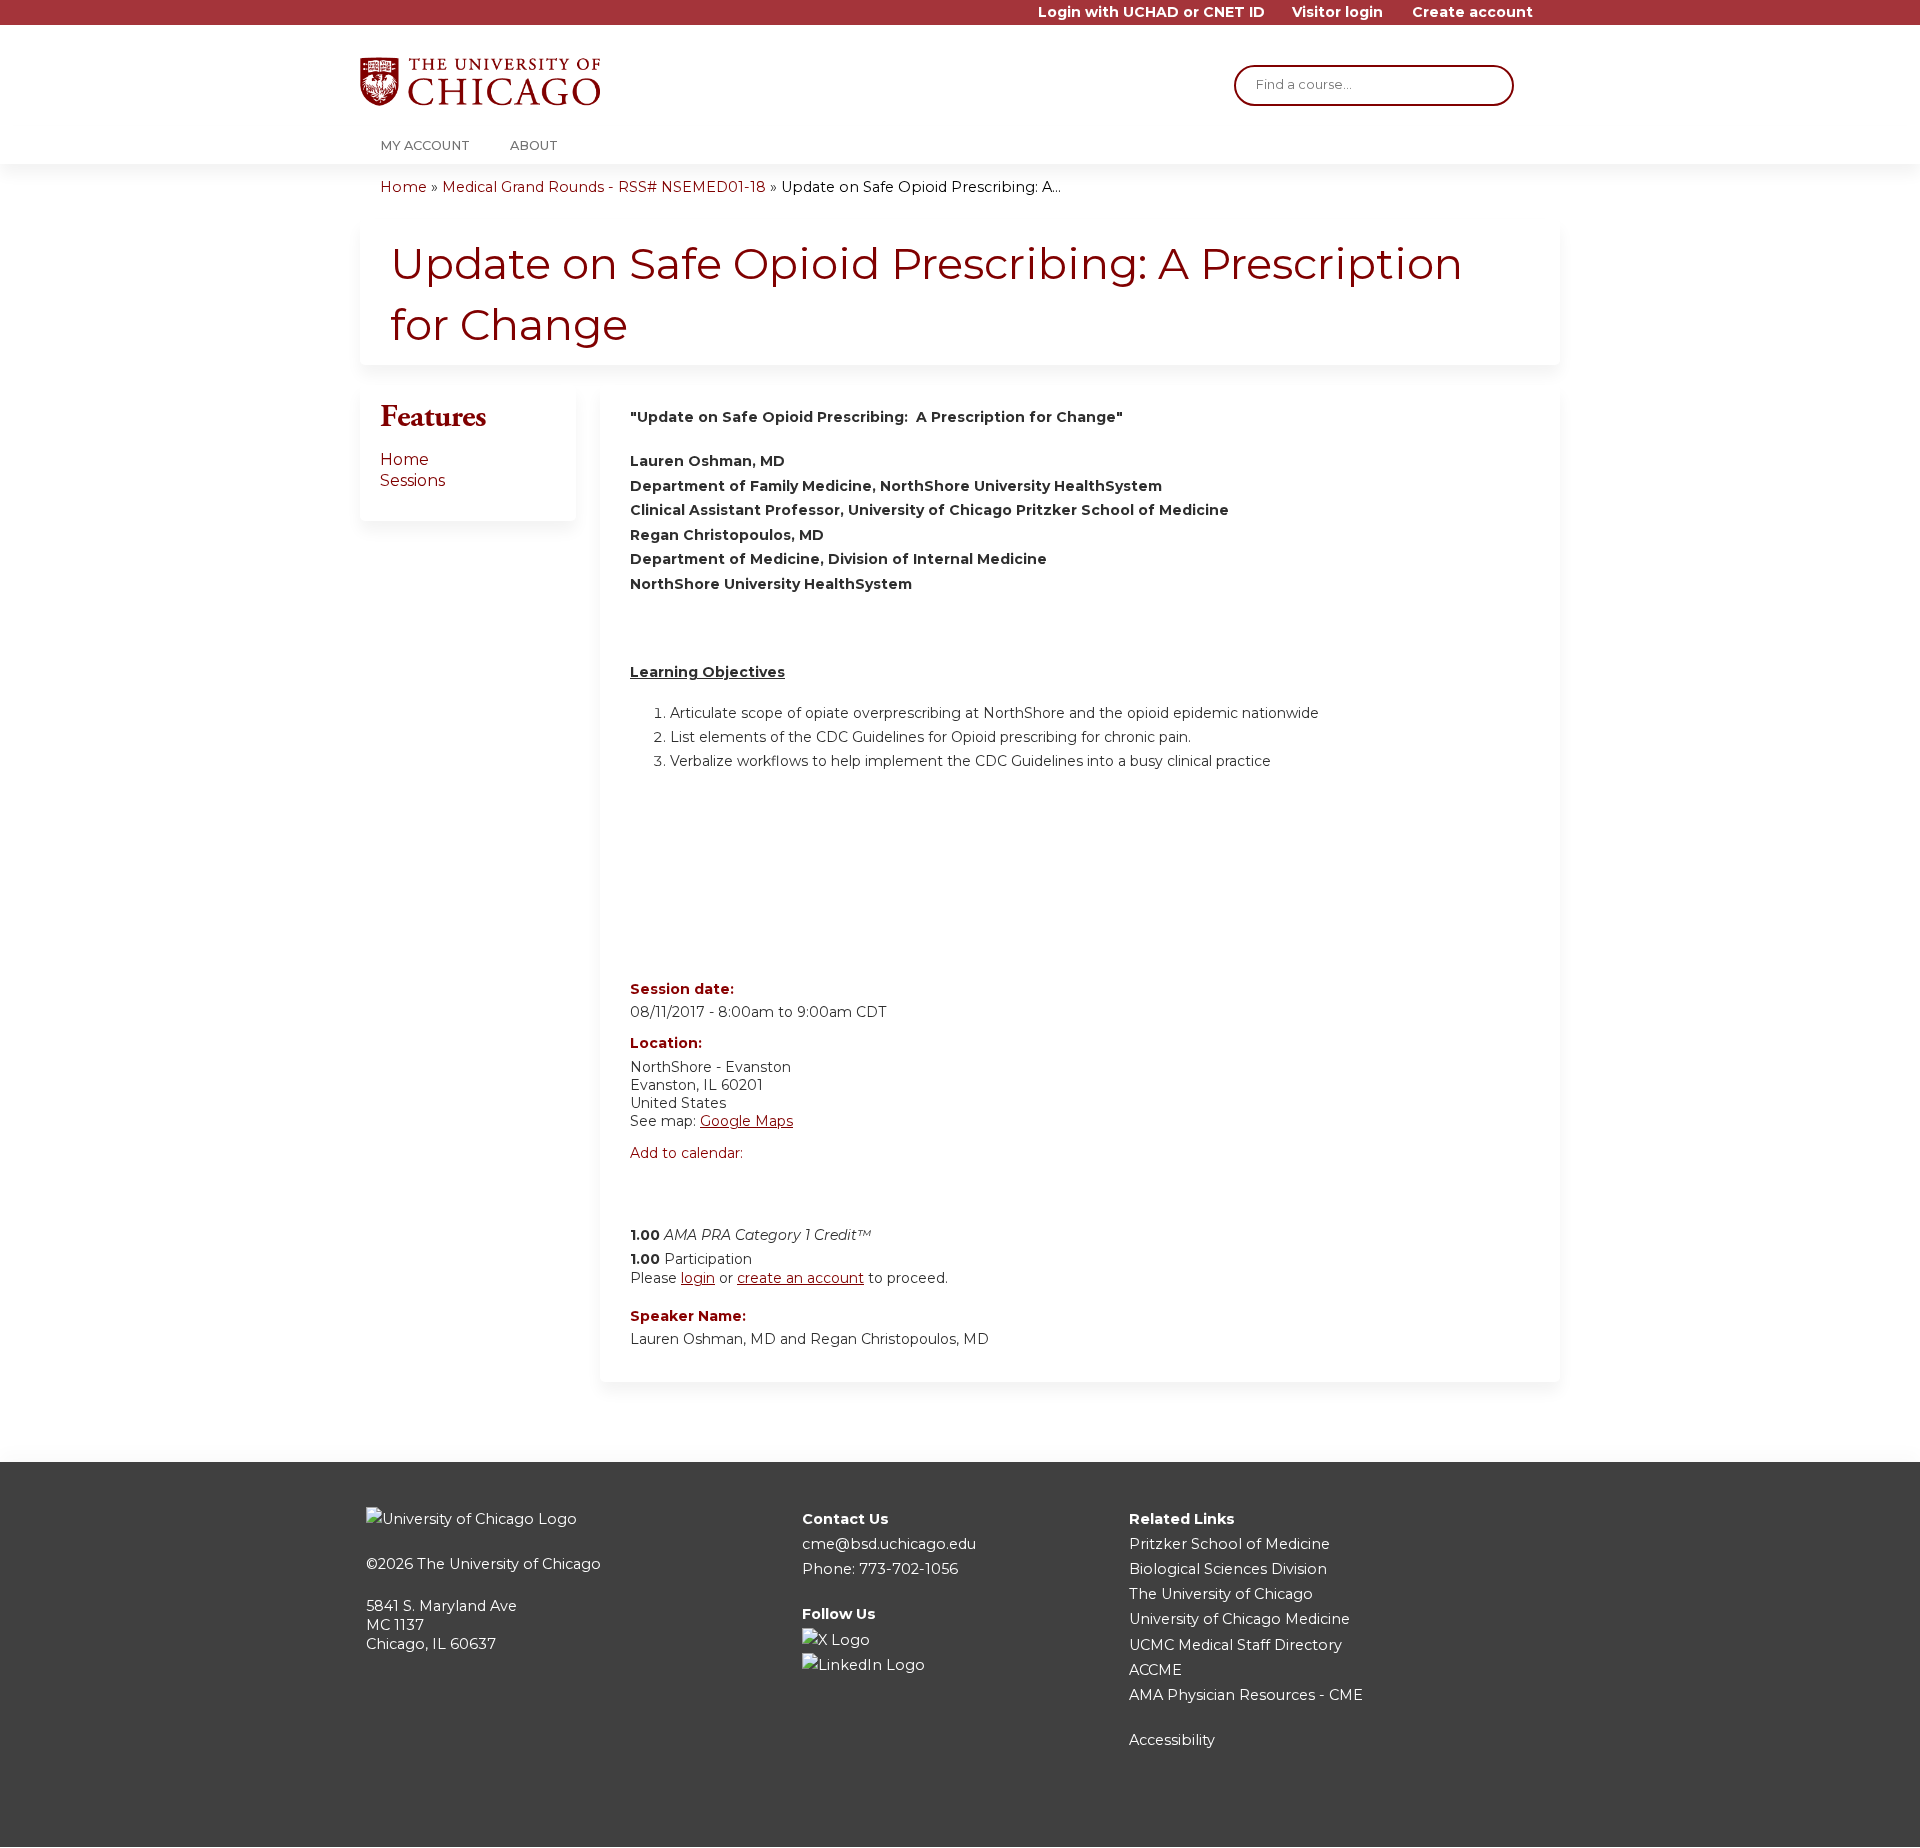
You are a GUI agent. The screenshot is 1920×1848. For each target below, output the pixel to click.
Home (403, 187)
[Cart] (1554, 19)
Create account (1472, 12)
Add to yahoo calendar (695, 1187)
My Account (425, 145)
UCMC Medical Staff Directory (1235, 1645)
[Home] (480, 81)
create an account (800, 1278)
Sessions (412, 480)
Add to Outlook (788, 1187)
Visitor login (1337, 12)
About (534, 145)
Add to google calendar (650, 1187)
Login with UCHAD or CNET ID (1151, 12)
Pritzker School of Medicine (1229, 1544)
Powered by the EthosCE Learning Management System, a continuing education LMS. (1489, 1814)
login (698, 1278)
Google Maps (746, 1121)
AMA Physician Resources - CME (1246, 1695)
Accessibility (1172, 1740)
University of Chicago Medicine (1239, 1619)
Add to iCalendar (740, 1186)
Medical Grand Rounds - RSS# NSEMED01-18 (604, 187)
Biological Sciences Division (1228, 1569)
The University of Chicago (509, 1564)
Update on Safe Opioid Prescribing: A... (921, 187)
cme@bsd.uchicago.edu (889, 1544)
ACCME (1155, 1670)
